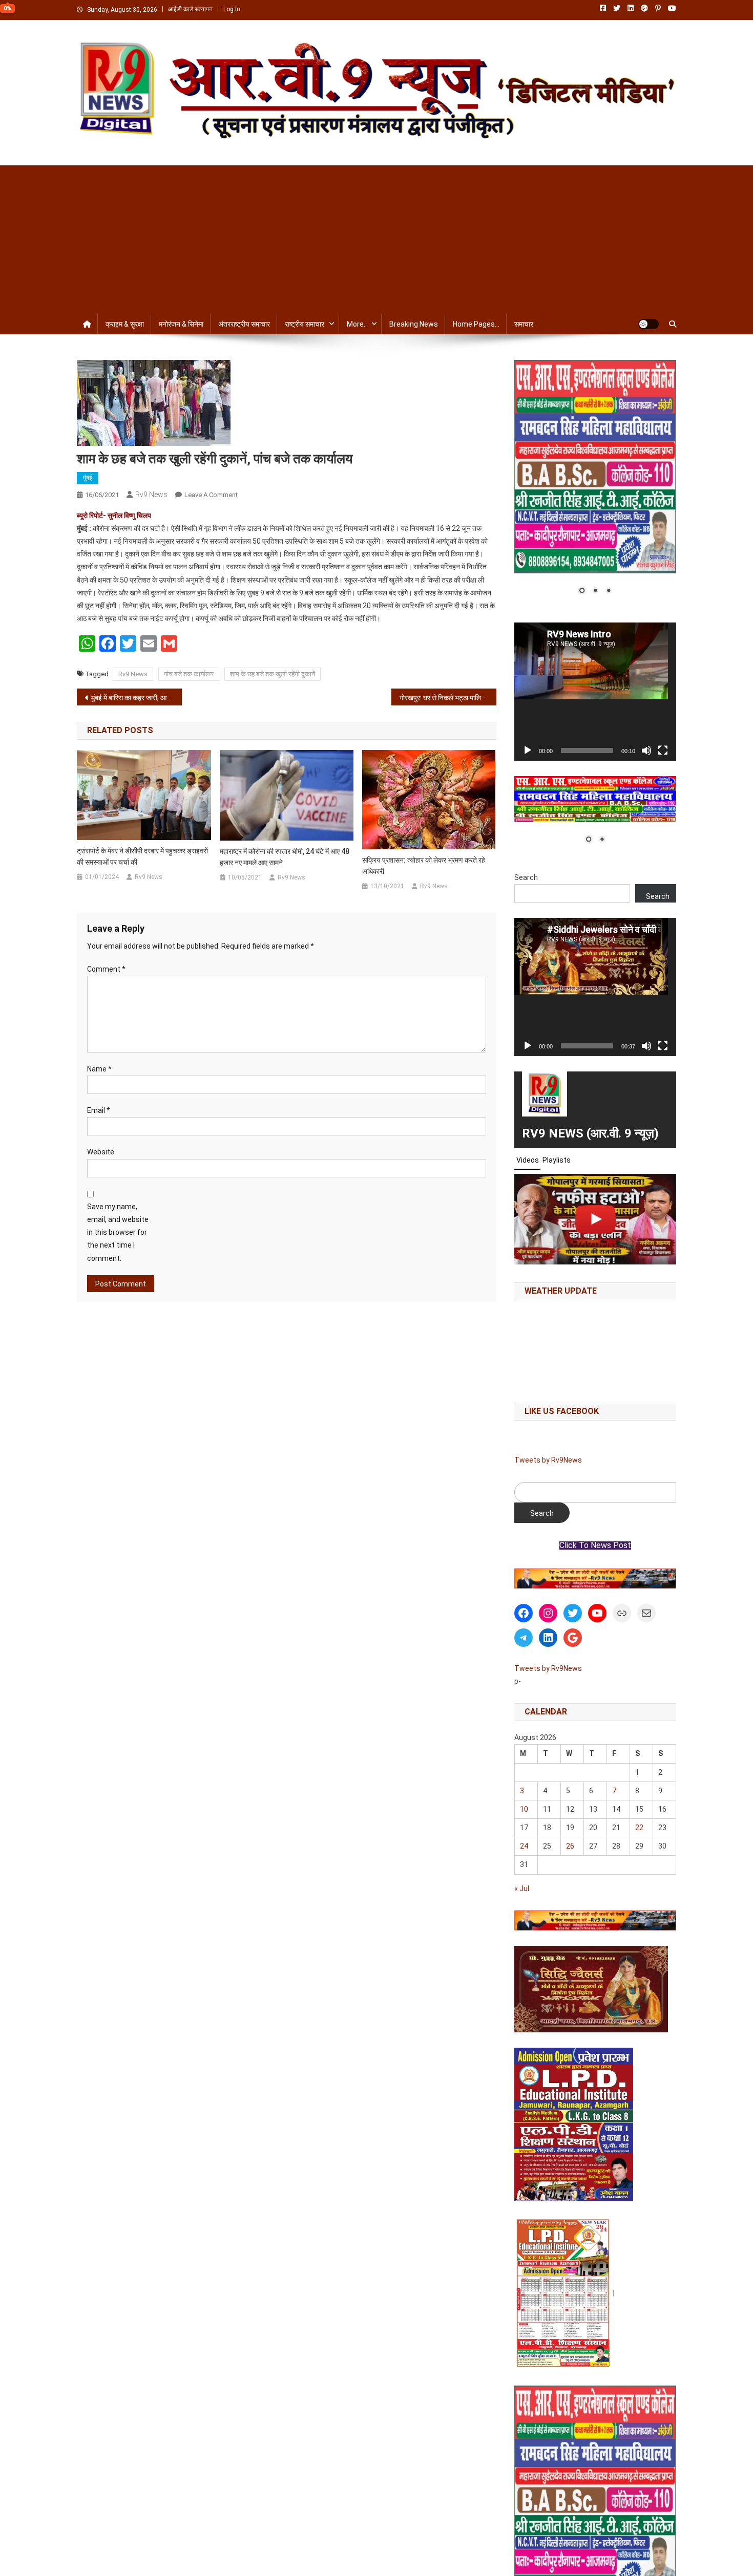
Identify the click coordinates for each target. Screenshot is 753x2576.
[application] (595, 692)
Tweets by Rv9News (548, 1460)
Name (99, 1069)
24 (524, 1846)
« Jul (522, 1888)
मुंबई (88, 478)
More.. (357, 324)
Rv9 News (151, 495)
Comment (106, 969)
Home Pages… (476, 324)
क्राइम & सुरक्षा (125, 324)
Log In (232, 9)
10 (524, 1809)
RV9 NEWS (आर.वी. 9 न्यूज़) (590, 1133)
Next (663, 1576)
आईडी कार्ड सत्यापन (190, 9)
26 (570, 1846)
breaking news (414, 324)
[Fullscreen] (663, 750)
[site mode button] (649, 324)
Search (526, 877)
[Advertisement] (376, 237)
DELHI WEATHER (595, 1349)
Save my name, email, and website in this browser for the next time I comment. (118, 1232)
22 (639, 1828)
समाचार (524, 324)
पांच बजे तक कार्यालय (189, 674)
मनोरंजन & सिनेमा (181, 324)
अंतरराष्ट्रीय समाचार (244, 324)
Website (101, 1152)
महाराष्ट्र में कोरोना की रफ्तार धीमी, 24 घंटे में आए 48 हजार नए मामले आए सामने (285, 857)
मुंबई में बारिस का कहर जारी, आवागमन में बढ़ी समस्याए (137, 698)
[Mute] (646, 750)
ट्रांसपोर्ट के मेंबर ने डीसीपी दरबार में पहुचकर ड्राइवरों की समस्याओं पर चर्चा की (142, 856)
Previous (527, 1576)
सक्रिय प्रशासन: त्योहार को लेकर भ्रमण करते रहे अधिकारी (424, 866)
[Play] (528, 750)
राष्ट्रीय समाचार (305, 324)
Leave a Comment (211, 495)
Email (99, 1110)
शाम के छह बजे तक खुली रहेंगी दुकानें (273, 674)
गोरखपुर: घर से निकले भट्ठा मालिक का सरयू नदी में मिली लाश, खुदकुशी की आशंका (448, 698)
